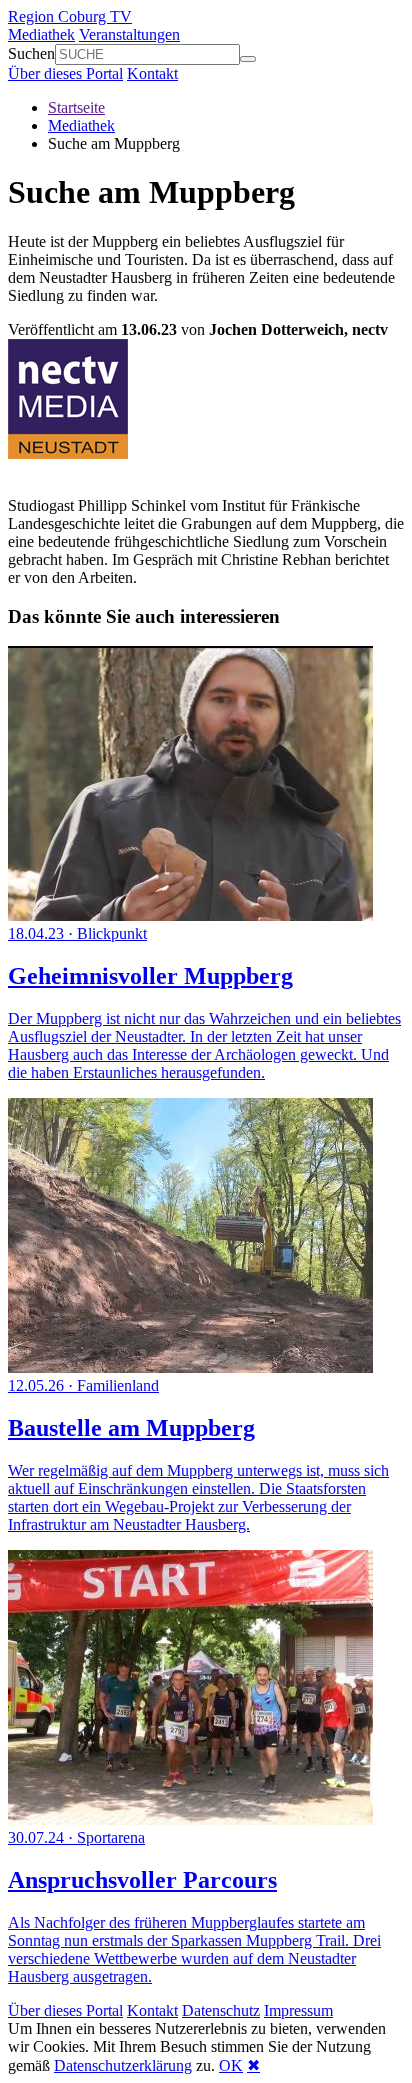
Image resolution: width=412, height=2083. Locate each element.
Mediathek (41, 34)
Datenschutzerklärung (123, 2065)
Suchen (31, 53)
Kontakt (152, 73)
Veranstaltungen (129, 34)
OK (231, 2065)
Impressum (298, 2010)
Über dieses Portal (65, 73)
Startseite (76, 107)
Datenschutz (221, 2010)
